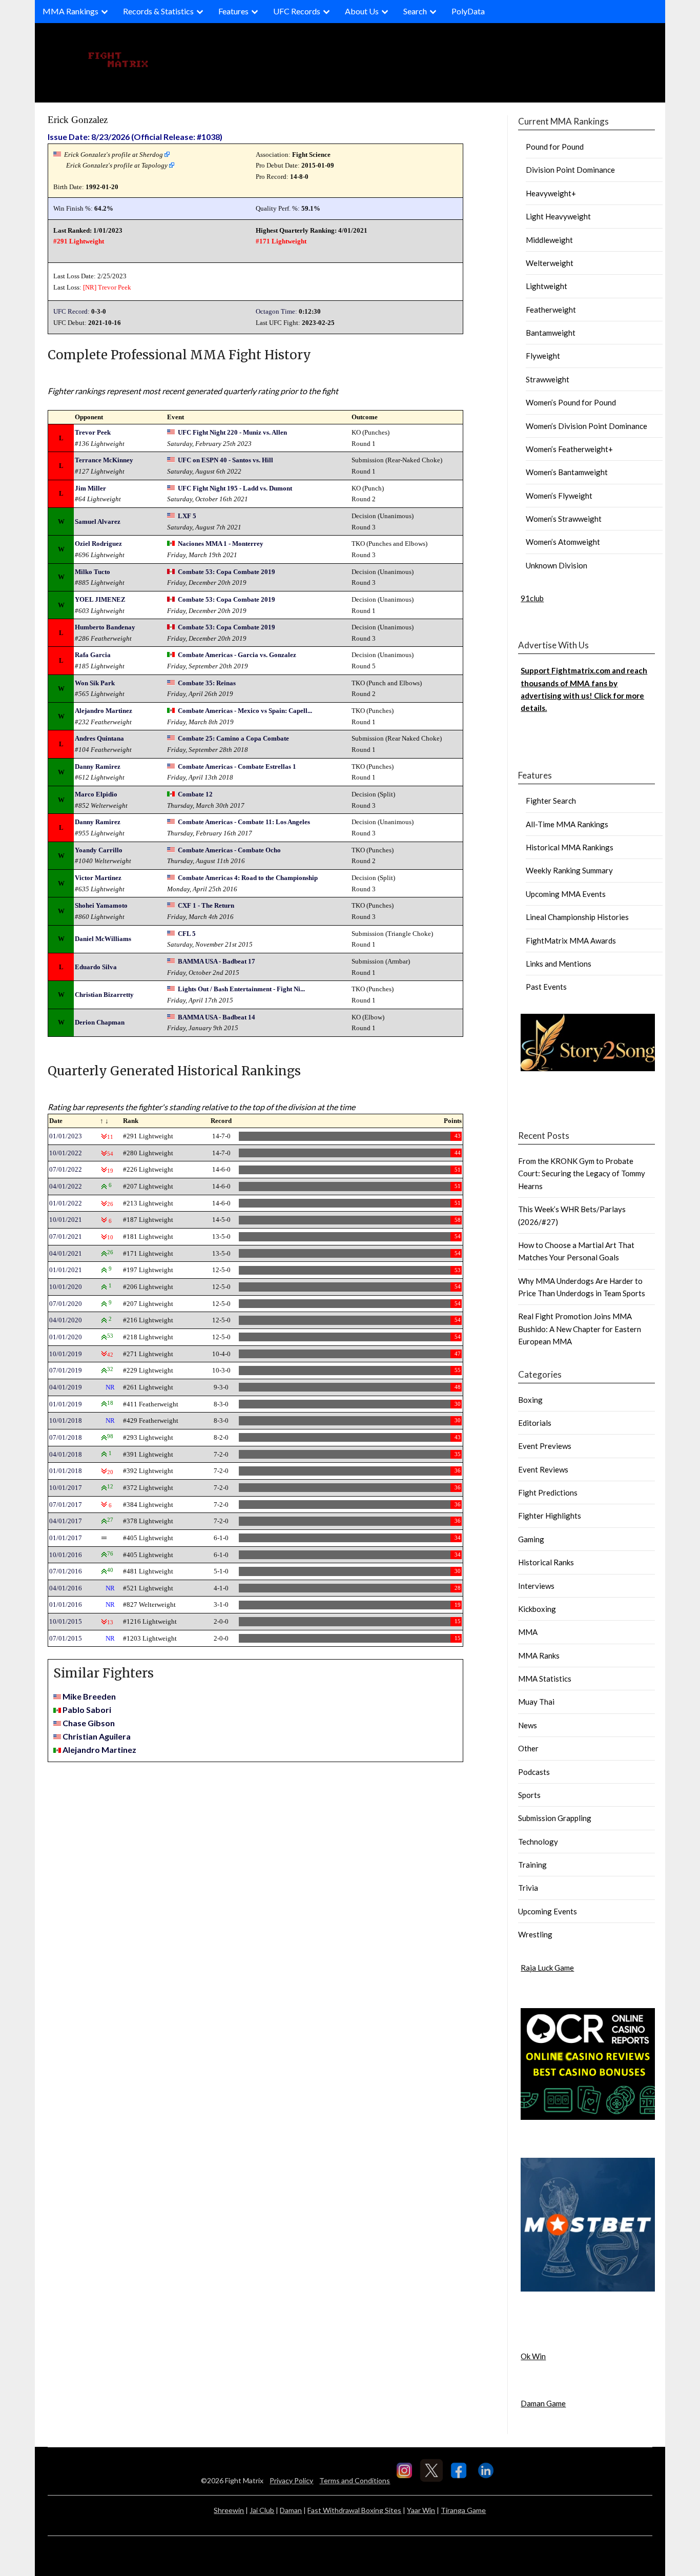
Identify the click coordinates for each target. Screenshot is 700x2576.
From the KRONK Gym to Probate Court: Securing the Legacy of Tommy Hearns (582, 1173)
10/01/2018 (66, 1420)
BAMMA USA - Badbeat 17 (217, 961)
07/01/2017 (66, 1505)
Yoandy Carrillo (99, 850)
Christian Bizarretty (104, 995)
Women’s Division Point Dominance (586, 426)
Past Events (546, 987)
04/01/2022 (66, 1186)
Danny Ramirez (98, 766)
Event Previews (545, 1446)
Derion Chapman (100, 1022)
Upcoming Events (548, 1911)
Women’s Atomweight (563, 542)
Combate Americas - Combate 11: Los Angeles (244, 822)
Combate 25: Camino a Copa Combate (233, 738)
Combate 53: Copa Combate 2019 (227, 572)
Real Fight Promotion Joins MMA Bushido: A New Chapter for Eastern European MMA (580, 1329)
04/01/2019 (66, 1387)
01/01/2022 (66, 1203)
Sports (529, 1795)
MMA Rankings (70, 11)
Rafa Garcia (93, 655)
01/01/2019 (66, 1404)
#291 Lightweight (79, 241)
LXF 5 (187, 516)
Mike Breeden (89, 1696)
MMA (528, 1632)
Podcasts (534, 1772)
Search (415, 11)
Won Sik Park (95, 683)
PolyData (468, 11)
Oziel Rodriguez (98, 544)
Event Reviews (543, 1469)
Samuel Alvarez (98, 522)
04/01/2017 (66, 1521)
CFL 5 (187, 934)
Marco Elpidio (96, 794)
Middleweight (549, 240)
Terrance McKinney (104, 460)
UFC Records (297, 11)
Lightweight (547, 286)
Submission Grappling (555, 1818)
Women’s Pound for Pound (571, 402)
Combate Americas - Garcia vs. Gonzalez (237, 655)
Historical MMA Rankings (570, 847)
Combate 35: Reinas (207, 683)
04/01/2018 (66, 1454)
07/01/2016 (66, 1571)
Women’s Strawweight (564, 519)
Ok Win (533, 2356)
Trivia (528, 1888)
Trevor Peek (115, 287)
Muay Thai (536, 1702)
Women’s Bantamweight (567, 472)
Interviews (536, 1586)
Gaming (531, 1539)
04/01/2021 (66, 1253)
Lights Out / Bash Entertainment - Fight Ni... (241, 989)
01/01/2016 (66, 1604)
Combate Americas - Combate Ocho (229, 850)
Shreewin (229, 2510)
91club (532, 598)
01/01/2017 (66, 1538)
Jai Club (262, 2510)
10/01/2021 (66, 1220)
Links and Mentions (559, 964)
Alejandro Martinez (104, 711)
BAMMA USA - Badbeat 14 (217, 1017)
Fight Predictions (548, 1493)
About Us (362, 11)
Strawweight (548, 379)
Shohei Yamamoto (101, 905)
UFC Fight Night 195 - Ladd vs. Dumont (235, 488)
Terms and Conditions (355, 2480)
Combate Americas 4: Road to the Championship (248, 878)
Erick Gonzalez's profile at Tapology (117, 165)
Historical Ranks (546, 1562)
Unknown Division (557, 565)
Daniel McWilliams (103, 939)
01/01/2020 (66, 1337)
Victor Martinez (98, 878)
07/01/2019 (66, 1370)
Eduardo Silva (96, 967)
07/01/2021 (66, 1236)
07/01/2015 (66, 1638)
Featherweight (551, 310)
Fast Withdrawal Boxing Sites (354, 2510)
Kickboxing (537, 1609)
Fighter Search (551, 801)
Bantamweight (551, 333)
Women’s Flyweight (559, 496)
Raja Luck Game (547, 1968)
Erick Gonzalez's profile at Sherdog (114, 155)
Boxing (530, 1400)
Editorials (535, 1423)
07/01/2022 (66, 1169)
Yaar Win (421, 2510)
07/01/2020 (66, 1304)
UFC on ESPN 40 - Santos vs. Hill (225, 460)
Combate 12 (195, 794)
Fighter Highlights (550, 1516)
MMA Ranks (539, 1655)
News (528, 1725)
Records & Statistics (158, 11)
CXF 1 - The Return (206, 905)
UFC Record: (71, 311)
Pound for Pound (555, 147)
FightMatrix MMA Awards (571, 941)
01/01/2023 (66, 1136)
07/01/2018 (66, 1437)
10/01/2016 (66, 1555)
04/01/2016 (66, 1588)
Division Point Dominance (570, 170)
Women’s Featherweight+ (569, 449)
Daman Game (543, 2403)
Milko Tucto (92, 572)
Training (532, 1865)
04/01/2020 (66, 1320)
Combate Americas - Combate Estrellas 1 (237, 766)
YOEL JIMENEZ (100, 599)
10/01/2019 (66, 1354)
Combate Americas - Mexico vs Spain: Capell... (245, 711)
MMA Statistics (545, 1679)
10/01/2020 (66, 1287)
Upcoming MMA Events (566, 894)
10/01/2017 (66, 1488)
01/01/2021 (66, 1270)
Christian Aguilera (97, 1736)
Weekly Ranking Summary (569, 870)
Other (528, 1748)
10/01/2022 (66, 1153)
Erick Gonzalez (78, 120)
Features (233, 11)
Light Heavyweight (558, 216)
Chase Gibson (89, 1723)
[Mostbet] (588, 2288)
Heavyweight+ (551, 193)
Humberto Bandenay (105, 627)
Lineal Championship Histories (577, 917)
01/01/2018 (66, 1471)
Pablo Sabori (87, 1710)
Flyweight (543, 356)
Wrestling (535, 1934)
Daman (291, 2510)
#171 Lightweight (281, 241)
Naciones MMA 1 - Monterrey (221, 544)
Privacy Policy (291, 2480)
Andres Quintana (99, 738)
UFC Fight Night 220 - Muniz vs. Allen (232, 432)
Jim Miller (90, 488)
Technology (538, 1842)
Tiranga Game (463, 2510)
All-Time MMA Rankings (567, 824)
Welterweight (550, 263)
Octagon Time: (276, 311)
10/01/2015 (66, 1621)
